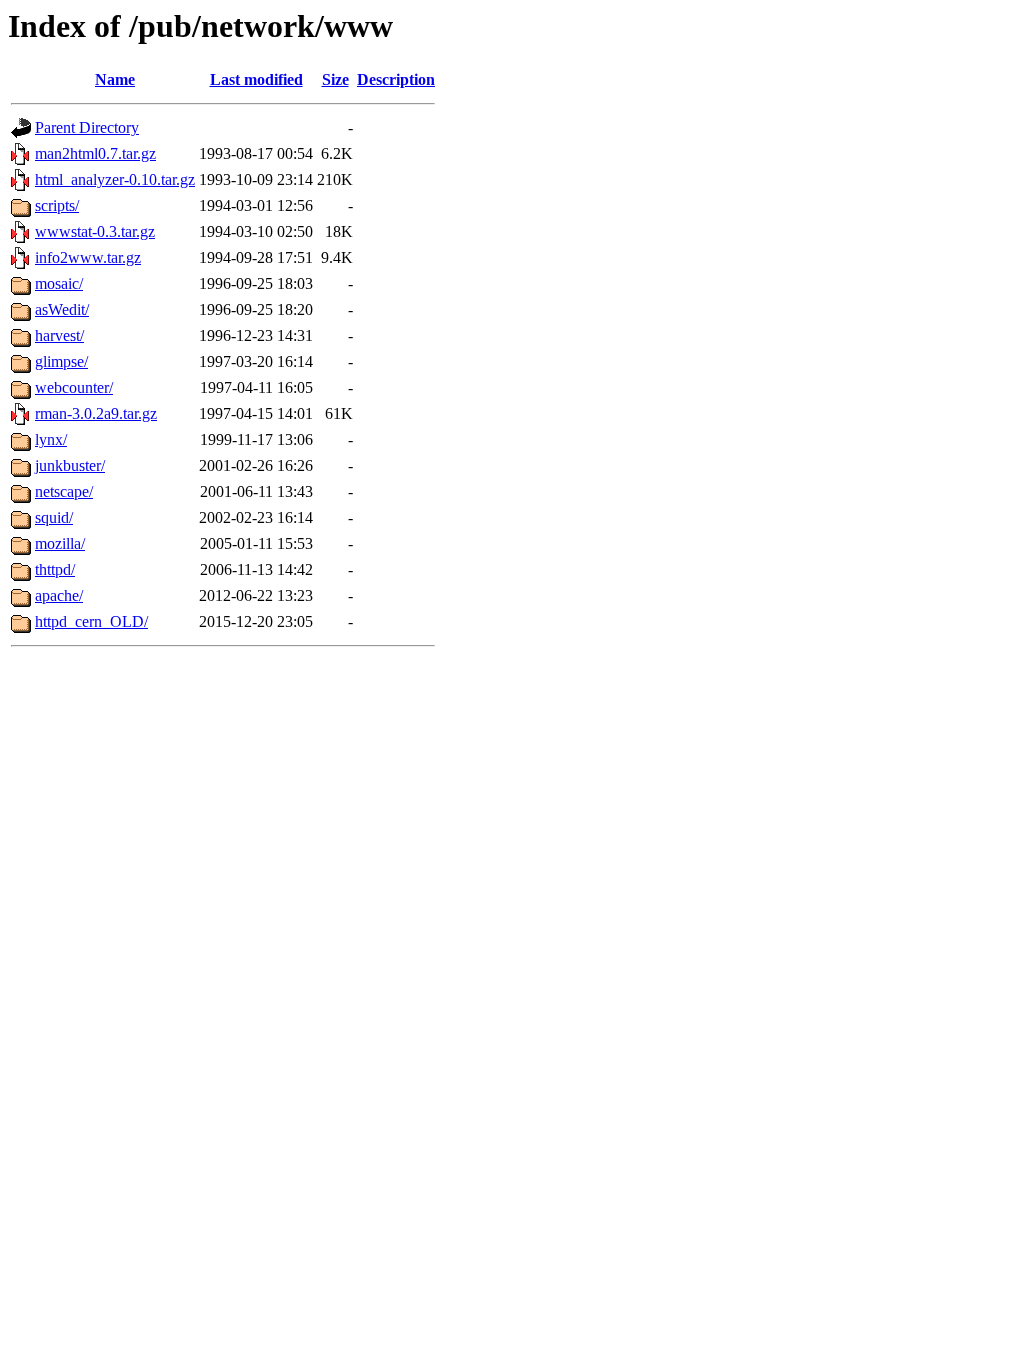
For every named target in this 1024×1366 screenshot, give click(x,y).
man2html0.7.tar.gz (95, 153)
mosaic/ (59, 283)
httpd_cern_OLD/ (91, 621)
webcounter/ (74, 387)
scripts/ (57, 205)
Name (115, 79)
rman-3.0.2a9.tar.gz (96, 413)
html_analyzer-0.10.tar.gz (115, 179)
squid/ (54, 517)
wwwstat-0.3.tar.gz (95, 231)
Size (335, 79)
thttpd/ (55, 569)
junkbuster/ (70, 465)
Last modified (256, 79)
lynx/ (51, 439)
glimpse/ (61, 361)
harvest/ (59, 335)
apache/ (59, 595)
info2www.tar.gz (88, 257)
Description (396, 79)
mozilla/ (60, 543)
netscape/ (64, 491)
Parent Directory (87, 127)
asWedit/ (62, 309)
